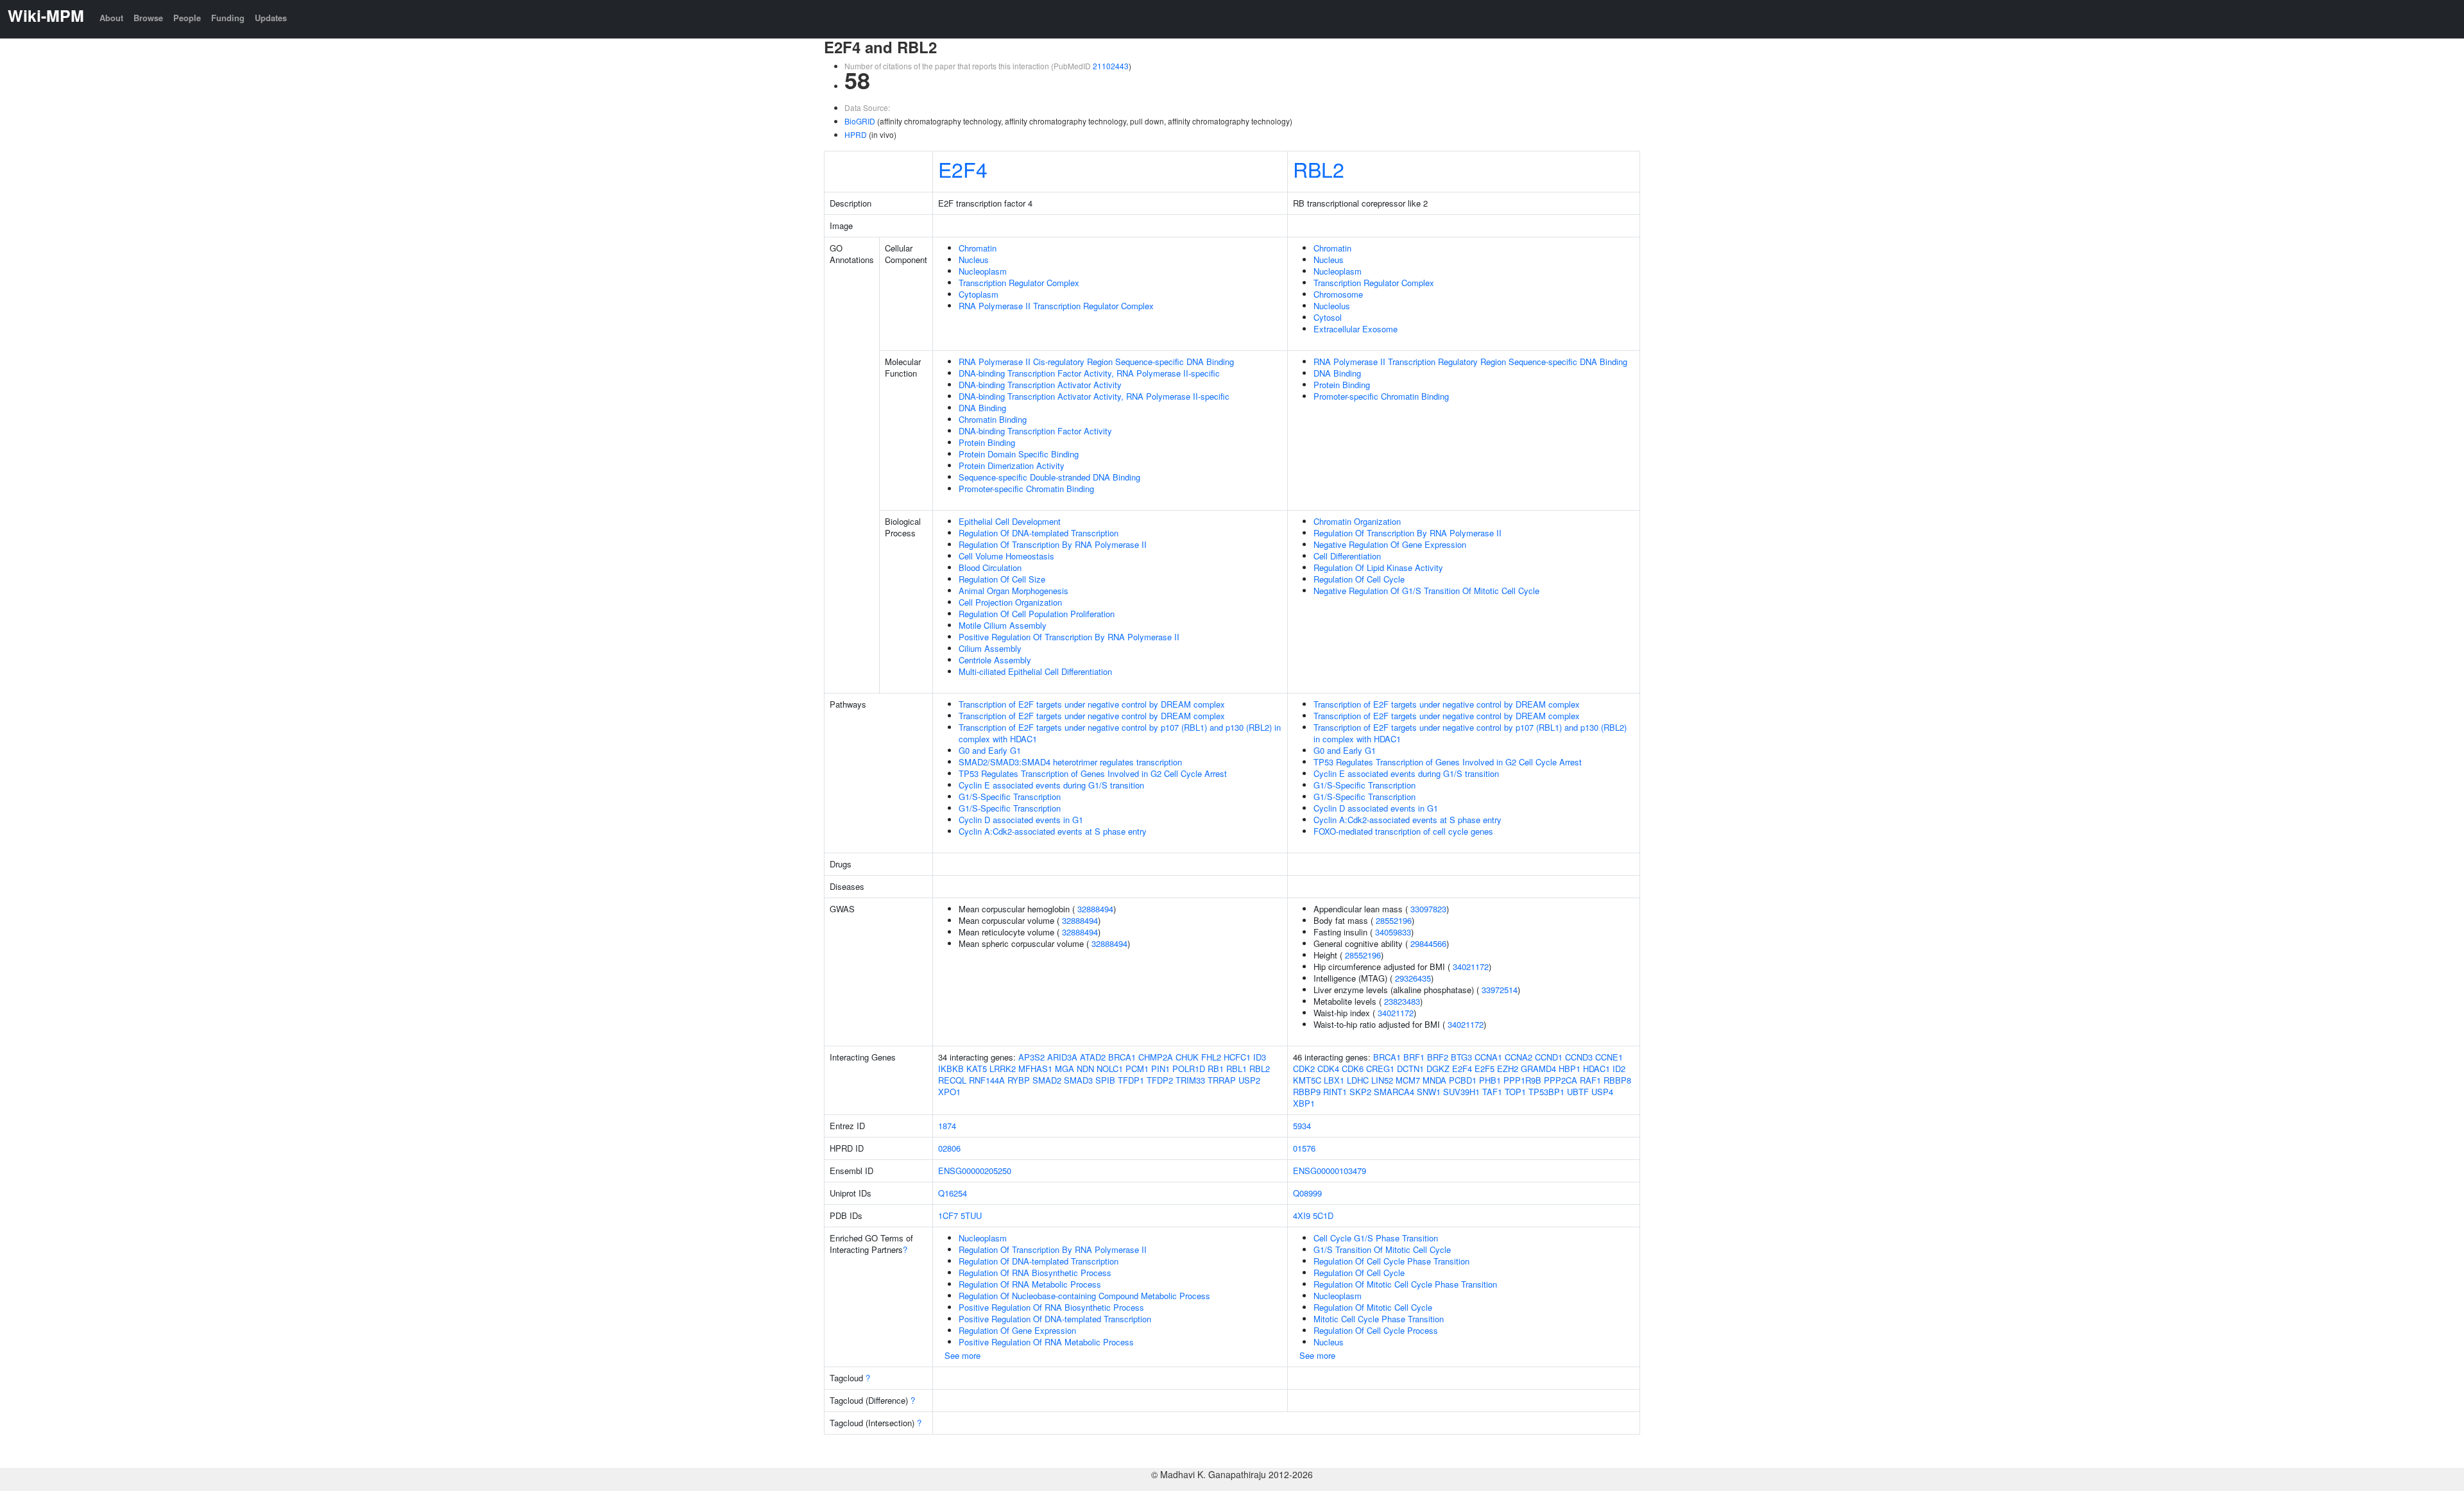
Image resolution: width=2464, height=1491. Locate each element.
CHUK (1187, 1057)
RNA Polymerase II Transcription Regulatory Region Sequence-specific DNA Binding (1470, 362)
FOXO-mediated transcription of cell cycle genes (1403, 831)
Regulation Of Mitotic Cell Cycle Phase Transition (1405, 1284)
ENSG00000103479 (1330, 1171)
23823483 (1402, 1001)
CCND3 (1579, 1057)
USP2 (1249, 1080)
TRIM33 (1190, 1080)
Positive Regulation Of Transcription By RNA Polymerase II (1069, 637)
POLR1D (1189, 1069)
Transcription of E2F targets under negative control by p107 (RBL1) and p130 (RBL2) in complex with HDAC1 (1120, 733)
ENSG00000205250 (975, 1171)
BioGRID (860, 121)
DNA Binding (982, 408)
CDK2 (1304, 1069)
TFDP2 (1160, 1080)
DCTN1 (1410, 1069)
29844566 (1428, 943)
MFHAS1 (1035, 1069)
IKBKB (951, 1069)
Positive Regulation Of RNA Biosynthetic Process (1051, 1307)
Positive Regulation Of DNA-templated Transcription (1055, 1319)
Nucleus (974, 260)
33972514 (1500, 990)
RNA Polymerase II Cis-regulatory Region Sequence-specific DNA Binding (1096, 362)
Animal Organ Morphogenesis (1014, 591)
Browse (148, 18)
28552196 (1394, 920)
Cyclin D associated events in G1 (1021, 820)
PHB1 (1490, 1080)
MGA (1065, 1069)
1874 (947, 1126)
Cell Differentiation (1347, 556)
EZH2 (1508, 1069)
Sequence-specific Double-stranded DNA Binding (1049, 477)
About (111, 18)
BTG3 (1461, 1057)
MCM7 (1408, 1080)
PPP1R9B (1522, 1080)
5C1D (1323, 1215)
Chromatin (978, 248)
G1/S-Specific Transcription (1010, 797)
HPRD (856, 134)
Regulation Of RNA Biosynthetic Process (1035, 1273)
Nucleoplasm (983, 271)
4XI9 (1302, 1215)
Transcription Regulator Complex (1019, 283)
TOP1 (1515, 1092)
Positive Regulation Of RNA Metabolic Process (1046, 1342)
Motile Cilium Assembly (1003, 625)
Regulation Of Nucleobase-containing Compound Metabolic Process (1084, 1296)
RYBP (1019, 1080)
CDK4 (1328, 1069)
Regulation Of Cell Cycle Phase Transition (1391, 1261)
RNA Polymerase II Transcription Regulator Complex (1056, 306)
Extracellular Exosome (1356, 329)
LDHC (1358, 1080)
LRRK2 (1003, 1069)
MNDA (1434, 1080)
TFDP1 (1131, 1080)
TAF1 (1492, 1092)
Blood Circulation (990, 567)
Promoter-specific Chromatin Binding (1026, 489)
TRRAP (1222, 1080)
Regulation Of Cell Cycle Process (1376, 1330)
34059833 (1393, 932)
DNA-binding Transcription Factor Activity (1035, 431)
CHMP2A (1156, 1057)
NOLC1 (1110, 1069)
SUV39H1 (1461, 1092)
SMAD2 (1047, 1080)
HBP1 (1570, 1069)
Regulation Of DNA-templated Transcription (1039, 533)
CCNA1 (1488, 1057)
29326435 (1413, 978)
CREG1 (1380, 1069)
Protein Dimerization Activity (1012, 465)
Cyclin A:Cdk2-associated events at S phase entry (1053, 831)
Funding (228, 18)
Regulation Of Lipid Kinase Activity (1378, 567)
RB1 (1216, 1069)
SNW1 (1429, 1092)
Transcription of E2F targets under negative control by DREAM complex (1092, 704)
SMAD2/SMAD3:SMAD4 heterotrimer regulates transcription (1070, 762)
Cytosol (1328, 317)
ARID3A (1062, 1057)
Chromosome (1338, 294)
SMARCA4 (1394, 1092)
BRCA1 (1122, 1057)
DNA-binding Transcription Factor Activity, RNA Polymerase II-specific (1089, 373)
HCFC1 (1237, 1057)
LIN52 (1382, 1080)
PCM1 (1137, 1069)
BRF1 (1414, 1057)
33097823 (1428, 909)
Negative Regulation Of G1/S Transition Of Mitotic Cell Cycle (1426, 591)
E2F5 (1484, 1069)
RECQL (952, 1080)
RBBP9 (1307, 1092)
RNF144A (987, 1080)
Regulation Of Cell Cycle (1359, 579)
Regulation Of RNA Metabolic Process (1030, 1284)
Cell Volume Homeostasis (1006, 556)
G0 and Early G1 (990, 750)
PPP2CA (1561, 1080)
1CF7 (948, 1215)
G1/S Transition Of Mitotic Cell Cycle (1382, 1249)
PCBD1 (1463, 1080)
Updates (271, 18)
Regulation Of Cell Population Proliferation (1037, 614)
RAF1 (1590, 1080)
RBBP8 (1617, 1080)
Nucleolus (1332, 306)
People (187, 18)
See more (963, 1355)
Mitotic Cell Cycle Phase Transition (1379, 1319)
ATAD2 (1093, 1057)
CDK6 (1353, 1069)
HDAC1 (1596, 1069)
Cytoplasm (979, 294)
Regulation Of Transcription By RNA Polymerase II (1053, 544)
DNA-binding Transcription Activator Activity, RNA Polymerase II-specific (1094, 396)
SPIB (1105, 1080)
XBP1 (1304, 1103)
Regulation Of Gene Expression (1017, 1330)
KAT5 (977, 1069)
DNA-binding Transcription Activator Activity (1040, 385)
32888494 (1095, 909)
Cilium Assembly (990, 648)
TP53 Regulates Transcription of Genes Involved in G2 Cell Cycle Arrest (1093, 773)
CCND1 (1549, 1057)
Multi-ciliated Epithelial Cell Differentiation (1035, 671)
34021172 (1471, 967)
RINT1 (1335, 1092)
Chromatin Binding (993, 419)
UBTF (1578, 1092)
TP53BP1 (1546, 1092)
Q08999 (1307, 1193)
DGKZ (1438, 1069)
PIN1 (1160, 1069)
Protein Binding (987, 442)
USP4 (1602, 1092)
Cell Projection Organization (1010, 602)
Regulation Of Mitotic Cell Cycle (1373, 1307)
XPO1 (949, 1092)
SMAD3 (1078, 1080)
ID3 (1260, 1057)
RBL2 (1319, 169)
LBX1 (1334, 1080)
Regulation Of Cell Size (1002, 579)
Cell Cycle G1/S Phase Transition (1376, 1238)
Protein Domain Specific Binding (1019, 454)
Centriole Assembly (995, 660)
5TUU (971, 1215)
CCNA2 (1519, 1057)
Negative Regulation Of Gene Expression (1390, 544)
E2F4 (963, 169)
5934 (1302, 1126)
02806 (949, 1148)
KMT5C (1307, 1080)
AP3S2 (1031, 1057)
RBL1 (1236, 1069)
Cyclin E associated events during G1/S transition (1051, 785)
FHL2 (1211, 1057)
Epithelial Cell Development (1010, 521)
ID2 (1619, 1069)
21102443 (1111, 66)
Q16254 (953, 1193)
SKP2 (1360, 1092)
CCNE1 (1609, 1057)
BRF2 (1438, 1057)
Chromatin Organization (1357, 521)
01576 (1304, 1148)
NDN (1085, 1069)
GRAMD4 (1538, 1069)
